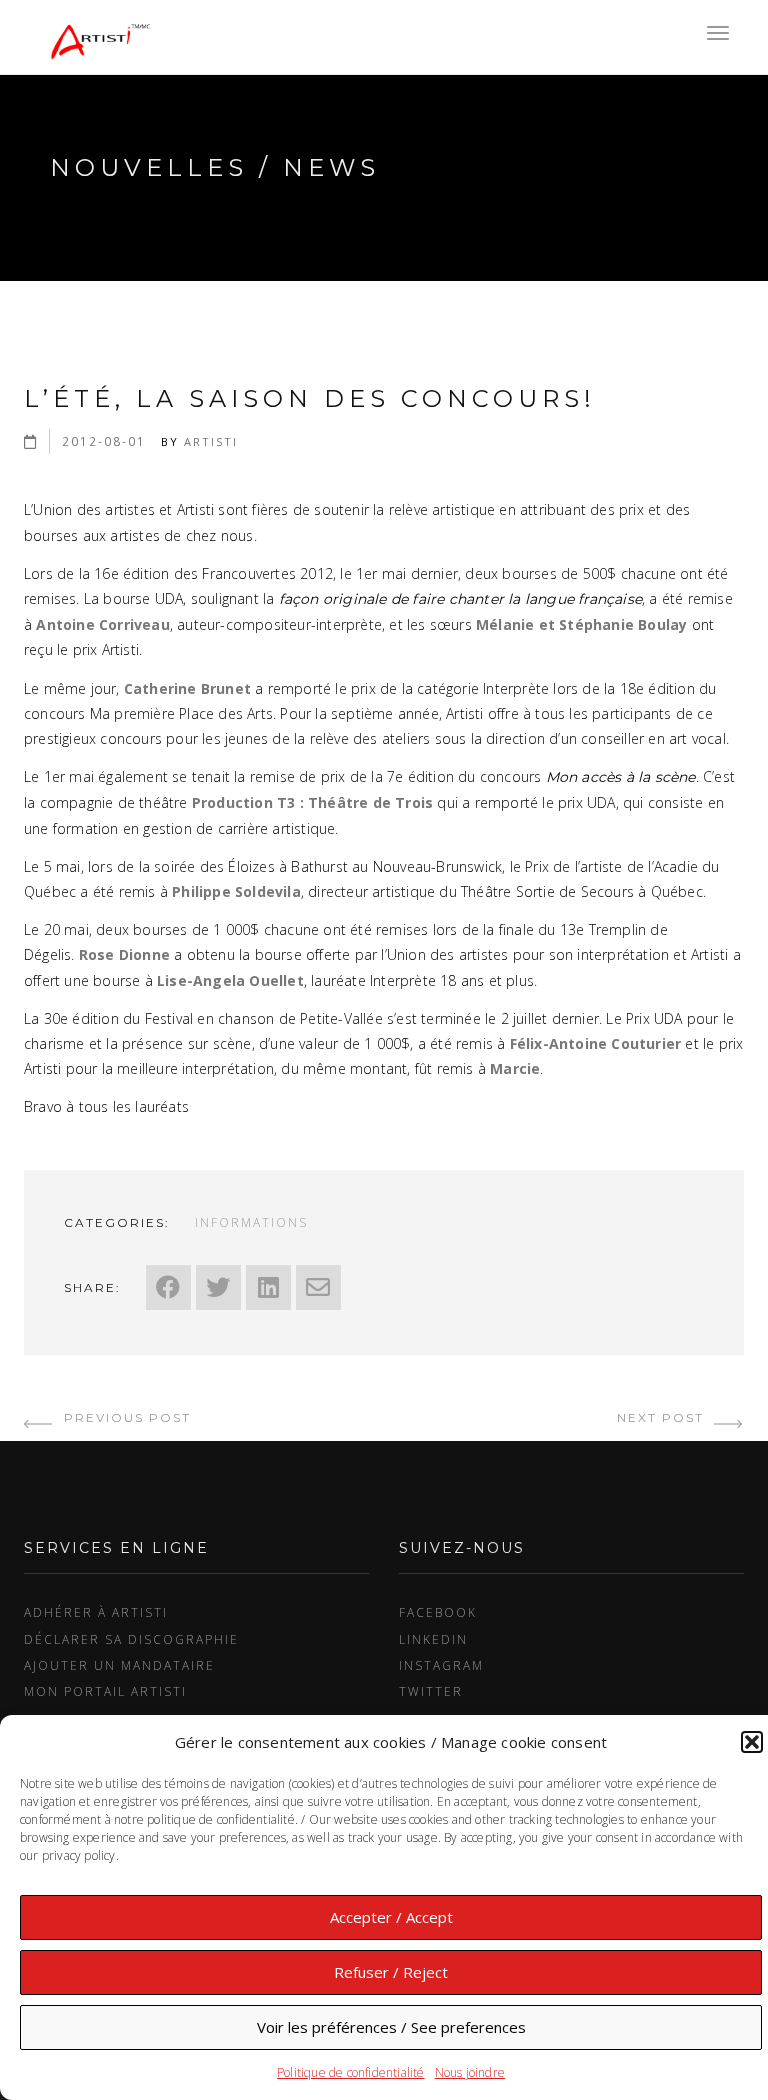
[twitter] (218, 1287)
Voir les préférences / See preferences (391, 2027)
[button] (752, 1742)
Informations (251, 1222)
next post (663, 1417)
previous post (125, 1417)
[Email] (318, 1287)
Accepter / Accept (391, 1917)
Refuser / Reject (391, 1972)
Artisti (211, 441)
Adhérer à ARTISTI (96, 1612)
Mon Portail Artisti (105, 1691)
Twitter (431, 1691)
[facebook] (168, 1287)
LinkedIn (433, 1639)
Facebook (438, 1612)
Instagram (441, 1665)
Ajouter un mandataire (119, 1665)
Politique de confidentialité (351, 2072)
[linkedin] (268, 1287)
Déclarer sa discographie (131, 1639)
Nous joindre (470, 2072)
